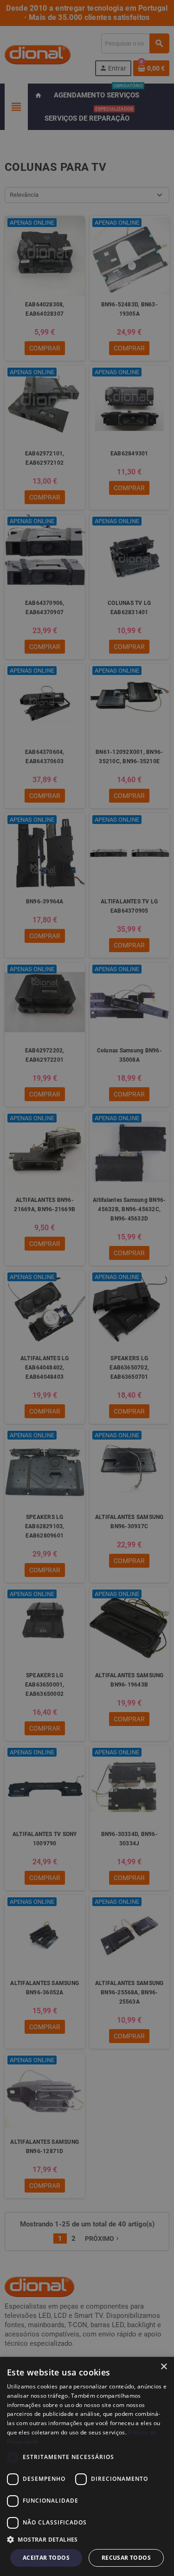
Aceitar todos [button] (46, 2558)
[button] (87, 2540)
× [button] (164, 2367)
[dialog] (87, 2466)
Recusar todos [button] (126, 2558)
